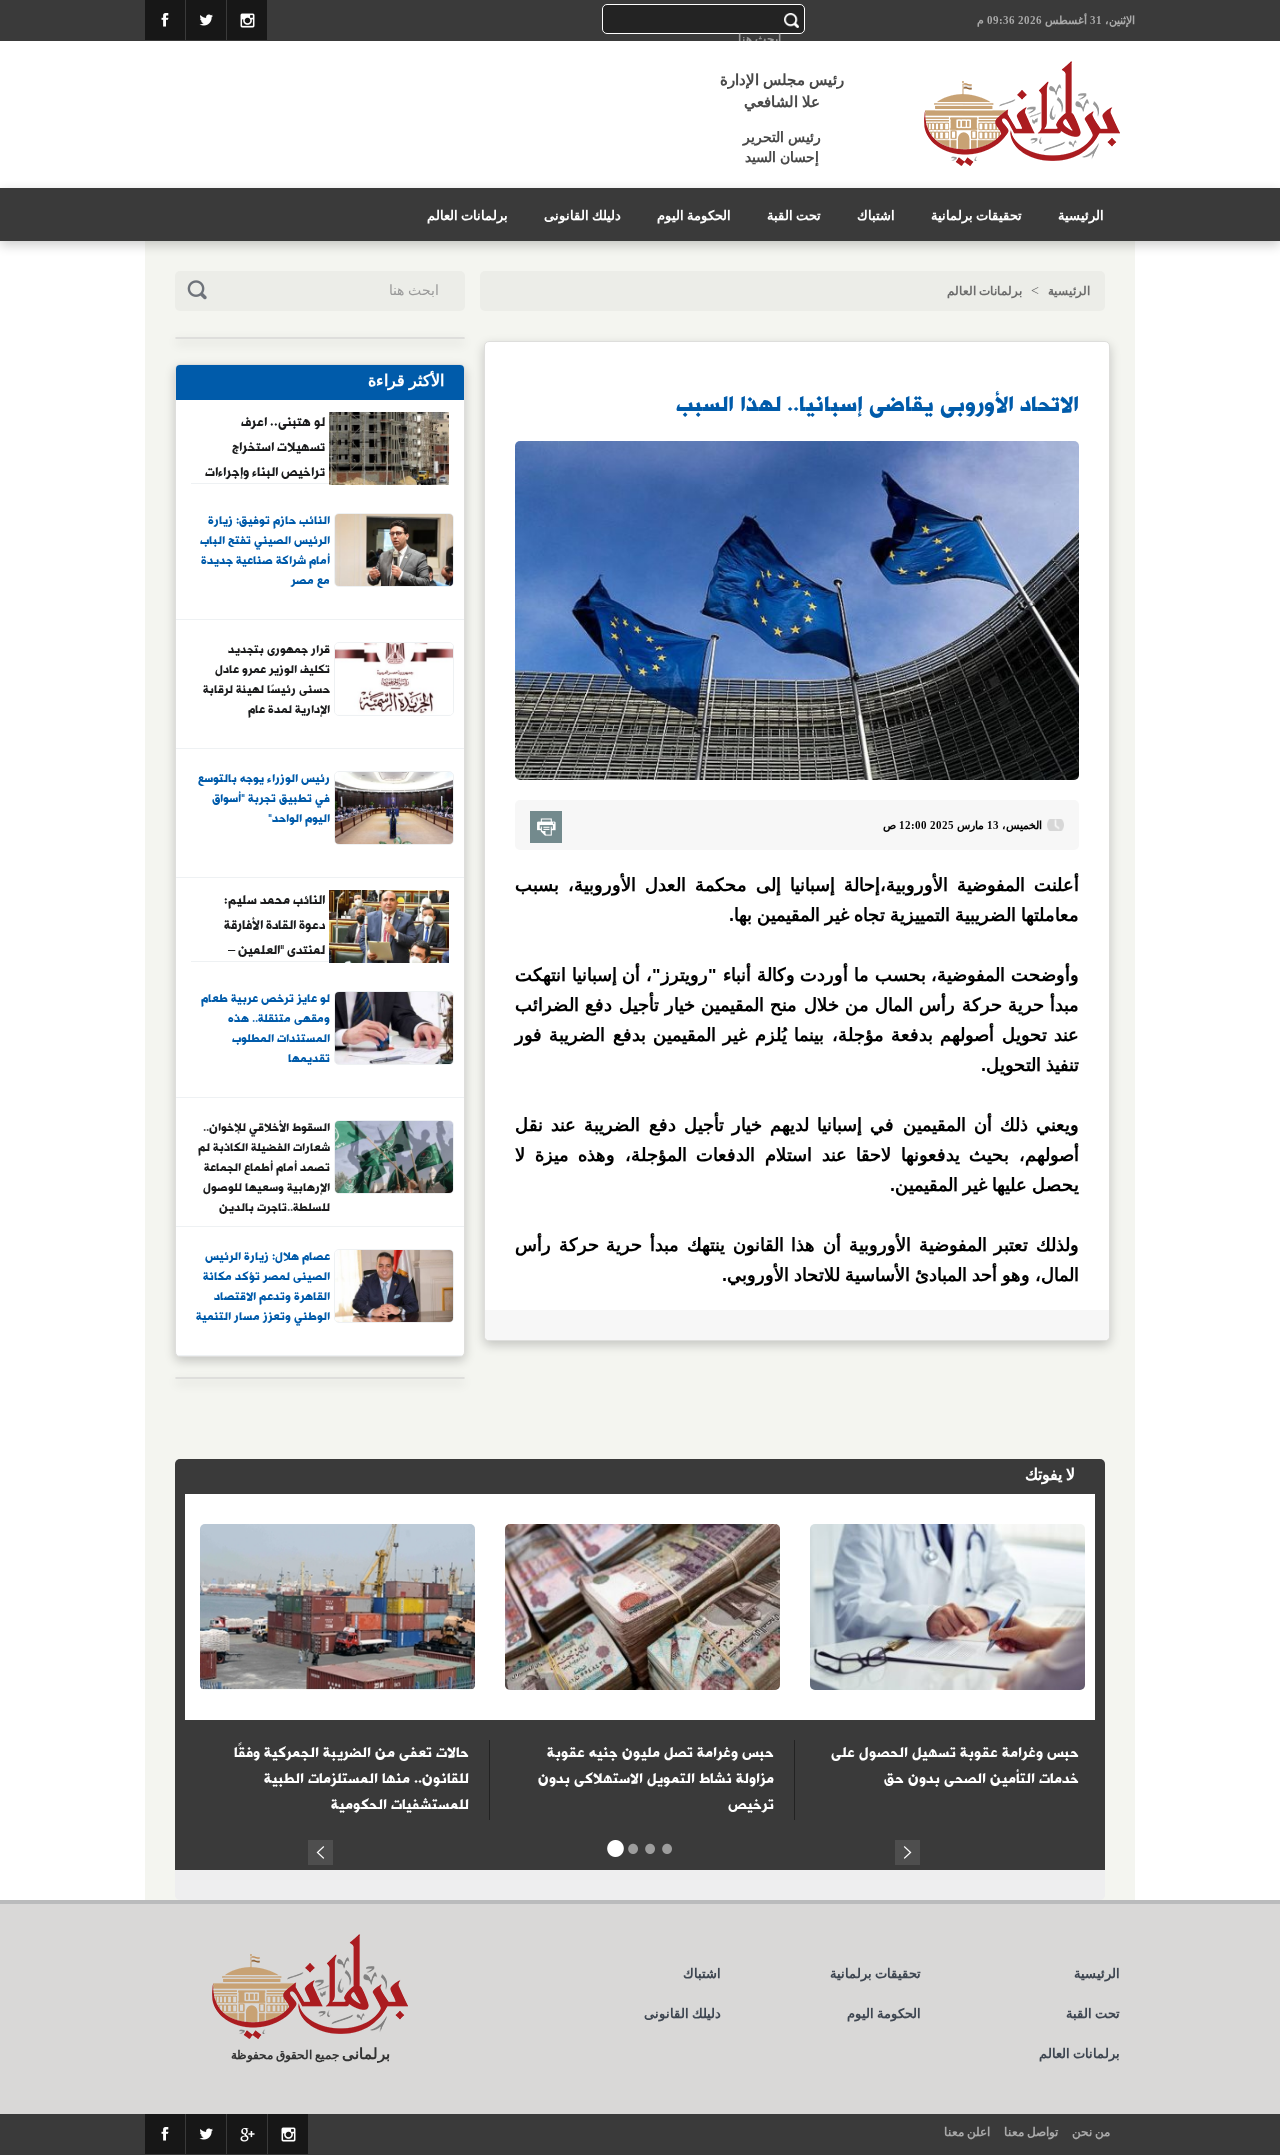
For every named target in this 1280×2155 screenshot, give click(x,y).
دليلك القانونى (582, 215)
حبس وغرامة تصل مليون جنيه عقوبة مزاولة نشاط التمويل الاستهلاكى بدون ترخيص (656, 1779)
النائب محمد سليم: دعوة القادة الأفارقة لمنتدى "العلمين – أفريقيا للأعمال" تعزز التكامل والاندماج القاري (270, 925)
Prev (320, 1849)
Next (907, 1849)
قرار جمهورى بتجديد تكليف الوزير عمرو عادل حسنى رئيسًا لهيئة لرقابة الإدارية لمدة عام (266, 680)
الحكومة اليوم (694, 215)
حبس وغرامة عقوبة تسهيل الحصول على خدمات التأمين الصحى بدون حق (955, 1766)
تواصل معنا (1031, 2132)
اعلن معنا (967, 2132)
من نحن (1091, 2132)
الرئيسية (1081, 215)
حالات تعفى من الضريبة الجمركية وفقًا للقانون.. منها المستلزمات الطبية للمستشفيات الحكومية (351, 1779)
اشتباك (876, 215)
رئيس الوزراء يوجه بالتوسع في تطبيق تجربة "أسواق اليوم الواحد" (264, 799)
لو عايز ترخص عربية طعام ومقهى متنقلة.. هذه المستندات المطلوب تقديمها (265, 1029)
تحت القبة (794, 215)
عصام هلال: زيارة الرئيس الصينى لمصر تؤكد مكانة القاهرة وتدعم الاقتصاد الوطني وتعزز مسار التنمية (263, 1287)
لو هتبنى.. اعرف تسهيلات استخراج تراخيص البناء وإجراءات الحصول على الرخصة (265, 447)
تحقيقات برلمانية (976, 215)
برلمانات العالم (467, 215)
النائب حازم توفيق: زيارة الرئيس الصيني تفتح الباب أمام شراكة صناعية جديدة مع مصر (265, 551)
